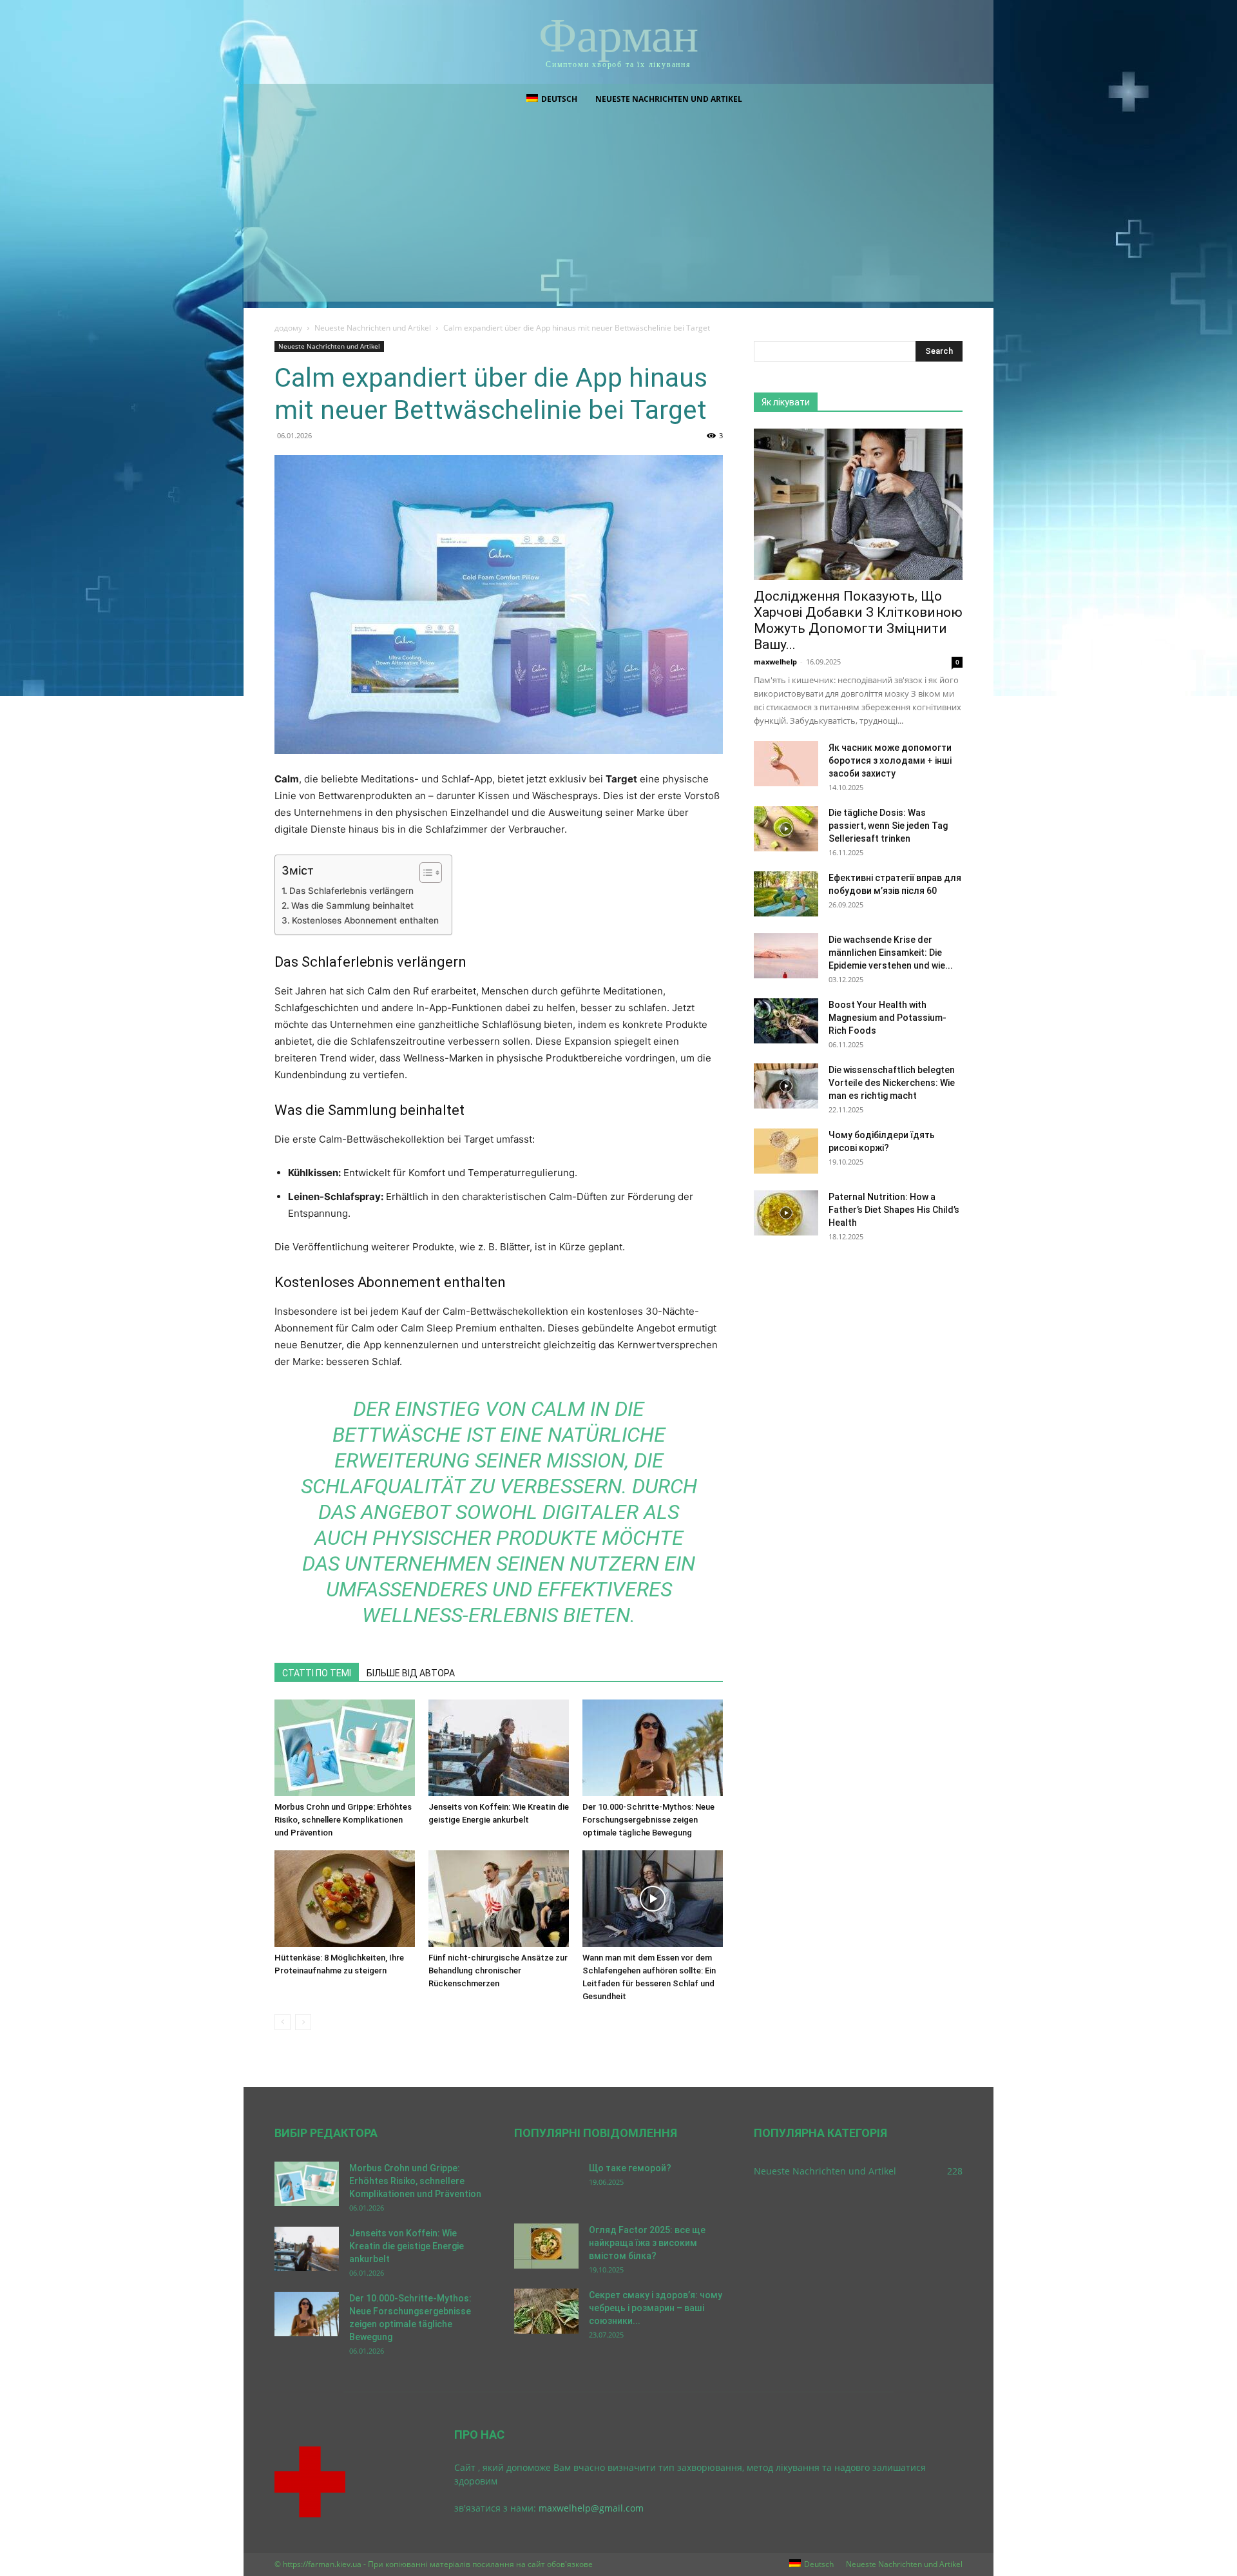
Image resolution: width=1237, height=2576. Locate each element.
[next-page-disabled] (303, 2022)
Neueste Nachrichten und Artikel (669, 99)
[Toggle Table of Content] (424, 873)
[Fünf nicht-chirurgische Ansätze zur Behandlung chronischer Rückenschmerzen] (499, 1899)
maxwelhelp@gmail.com (591, 2508)
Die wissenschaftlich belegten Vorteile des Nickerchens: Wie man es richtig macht (892, 1083)
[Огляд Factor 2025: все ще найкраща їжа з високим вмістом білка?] (546, 2246)
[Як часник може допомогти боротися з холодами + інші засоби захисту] (786, 764)
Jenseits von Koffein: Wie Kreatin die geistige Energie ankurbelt (407, 2246)
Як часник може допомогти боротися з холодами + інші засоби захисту (890, 760)
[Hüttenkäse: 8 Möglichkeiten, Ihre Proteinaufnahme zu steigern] (345, 1899)
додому (288, 328)
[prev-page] (283, 2022)
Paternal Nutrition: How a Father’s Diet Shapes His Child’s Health (894, 1210)
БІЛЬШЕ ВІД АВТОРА (411, 1673)
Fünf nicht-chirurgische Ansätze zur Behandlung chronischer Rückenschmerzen (498, 1971)
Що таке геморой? (630, 2168)
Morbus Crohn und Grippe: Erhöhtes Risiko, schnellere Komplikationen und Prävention (343, 1820)
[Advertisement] (618, 211)
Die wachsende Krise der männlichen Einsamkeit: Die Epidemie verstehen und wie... (891, 953)
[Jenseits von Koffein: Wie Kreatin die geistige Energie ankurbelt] (499, 1748)
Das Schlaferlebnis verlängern (351, 891)
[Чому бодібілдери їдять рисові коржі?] (786, 1151)
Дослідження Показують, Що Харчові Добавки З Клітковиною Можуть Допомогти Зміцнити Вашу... (858, 620)
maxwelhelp (775, 662)
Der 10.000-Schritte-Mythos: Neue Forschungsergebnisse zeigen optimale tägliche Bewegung (648, 1820)
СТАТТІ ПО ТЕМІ (317, 1673)
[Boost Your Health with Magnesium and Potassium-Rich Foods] (786, 1021)
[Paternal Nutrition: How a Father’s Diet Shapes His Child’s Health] (786, 1213)
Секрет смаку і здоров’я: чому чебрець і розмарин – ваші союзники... (656, 2308)
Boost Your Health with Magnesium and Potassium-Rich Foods (887, 1018)
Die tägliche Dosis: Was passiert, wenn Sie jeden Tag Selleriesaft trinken (888, 826)
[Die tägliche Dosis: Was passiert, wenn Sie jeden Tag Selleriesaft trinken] (786, 829)
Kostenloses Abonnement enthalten (365, 920)
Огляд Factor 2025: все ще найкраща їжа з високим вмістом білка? (647, 2243)
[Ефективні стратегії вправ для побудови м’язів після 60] (786, 894)
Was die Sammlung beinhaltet (352, 905)
